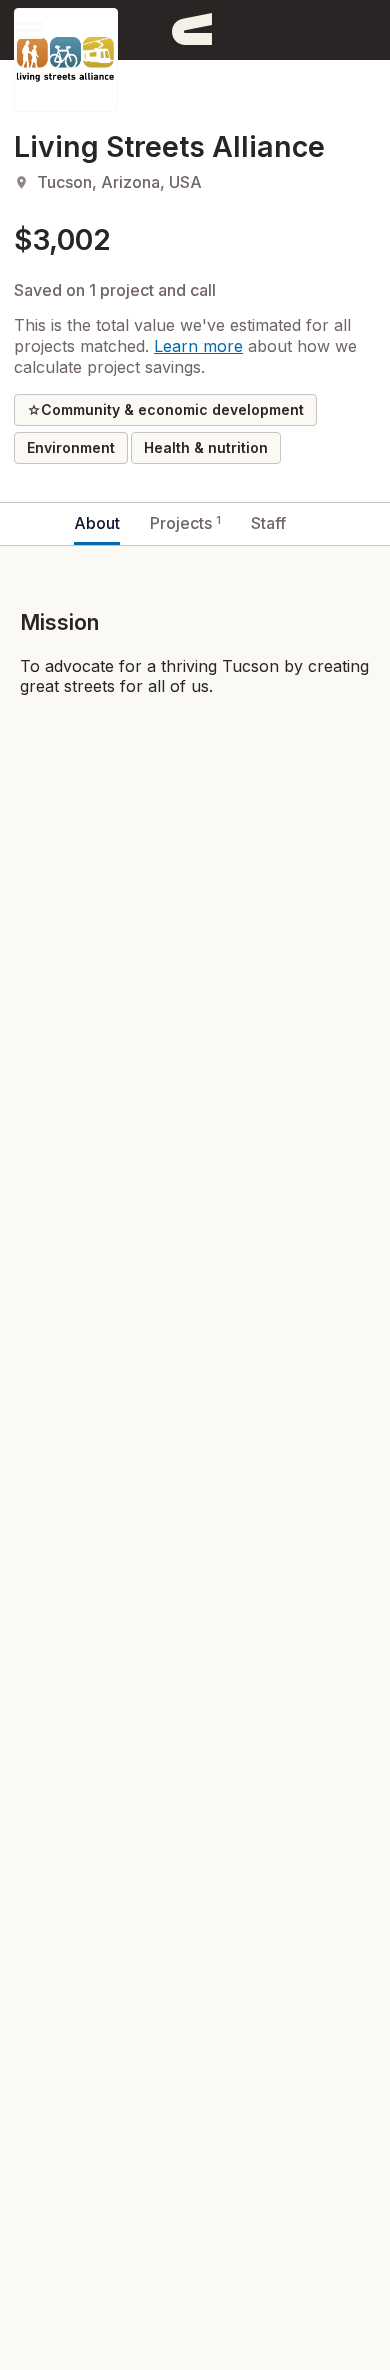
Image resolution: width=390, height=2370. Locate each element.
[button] (30, 29)
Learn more (198, 346)
